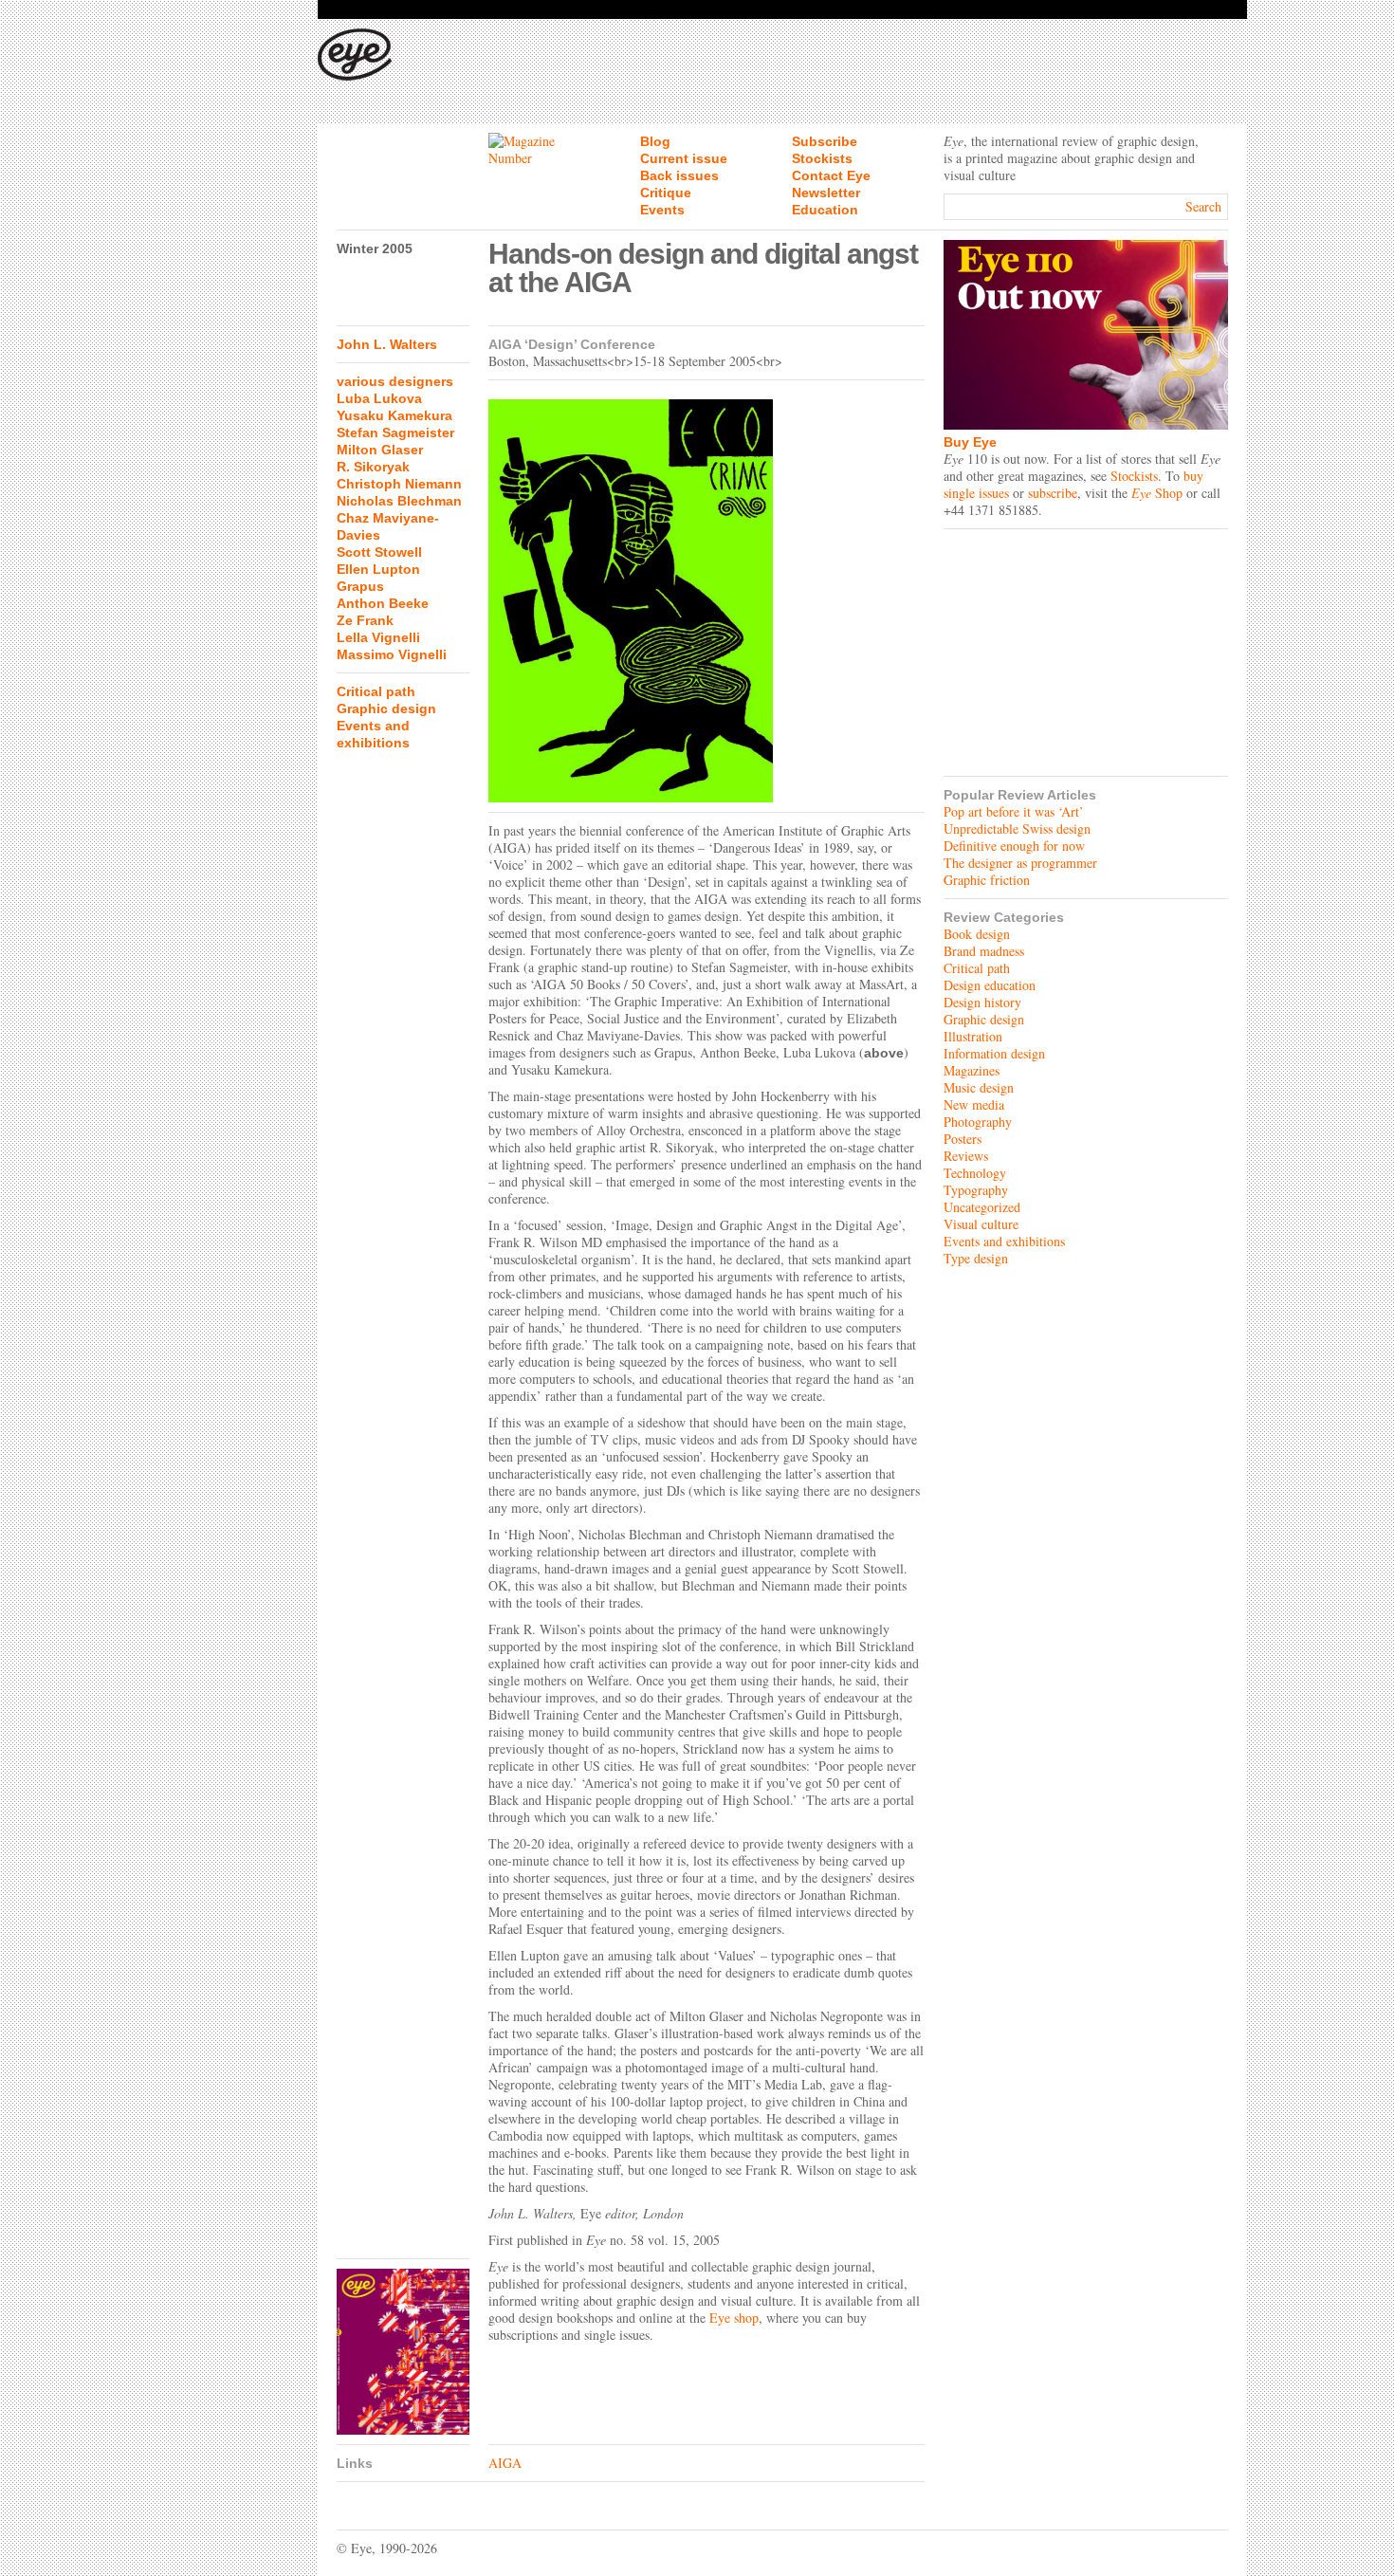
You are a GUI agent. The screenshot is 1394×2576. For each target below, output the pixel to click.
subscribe (1053, 493)
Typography (976, 1190)
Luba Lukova (379, 398)
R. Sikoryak (373, 467)
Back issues (679, 175)
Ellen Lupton (378, 569)
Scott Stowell (379, 552)
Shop (1157, 493)
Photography (978, 1122)
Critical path (376, 691)
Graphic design (386, 708)
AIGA (505, 2463)
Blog (655, 141)
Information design (994, 1053)
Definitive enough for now (1014, 846)
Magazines (972, 1070)
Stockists (822, 158)
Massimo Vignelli (392, 654)
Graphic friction (987, 880)
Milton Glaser (380, 450)
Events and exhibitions (1004, 1241)
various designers (395, 381)
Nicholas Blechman (399, 501)
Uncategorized (982, 1207)
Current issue (684, 158)
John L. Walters (387, 344)
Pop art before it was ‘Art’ (1014, 811)
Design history (982, 1002)
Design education (990, 985)
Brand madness (984, 951)
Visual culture (981, 1224)
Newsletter (826, 193)
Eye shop (734, 2318)
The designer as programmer (1020, 863)
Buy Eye (970, 442)
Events (662, 210)
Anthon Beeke (383, 603)
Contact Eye (831, 175)
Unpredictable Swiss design (1017, 828)
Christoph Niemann (399, 484)
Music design (979, 1087)
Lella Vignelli (378, 637)
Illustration (973, 1036)
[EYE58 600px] (403, 2352)
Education (825, 210)
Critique (666, 193)
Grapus (360, 586)
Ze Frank (365, 620)
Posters (963, 1139)
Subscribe (825, 141)
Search (1203, 206)
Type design (976, 1258)
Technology (975, 1173)
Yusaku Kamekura (394, 415)
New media (974, 1104)
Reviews (966, 1156)
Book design (977, 934)
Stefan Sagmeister (395, 432)
